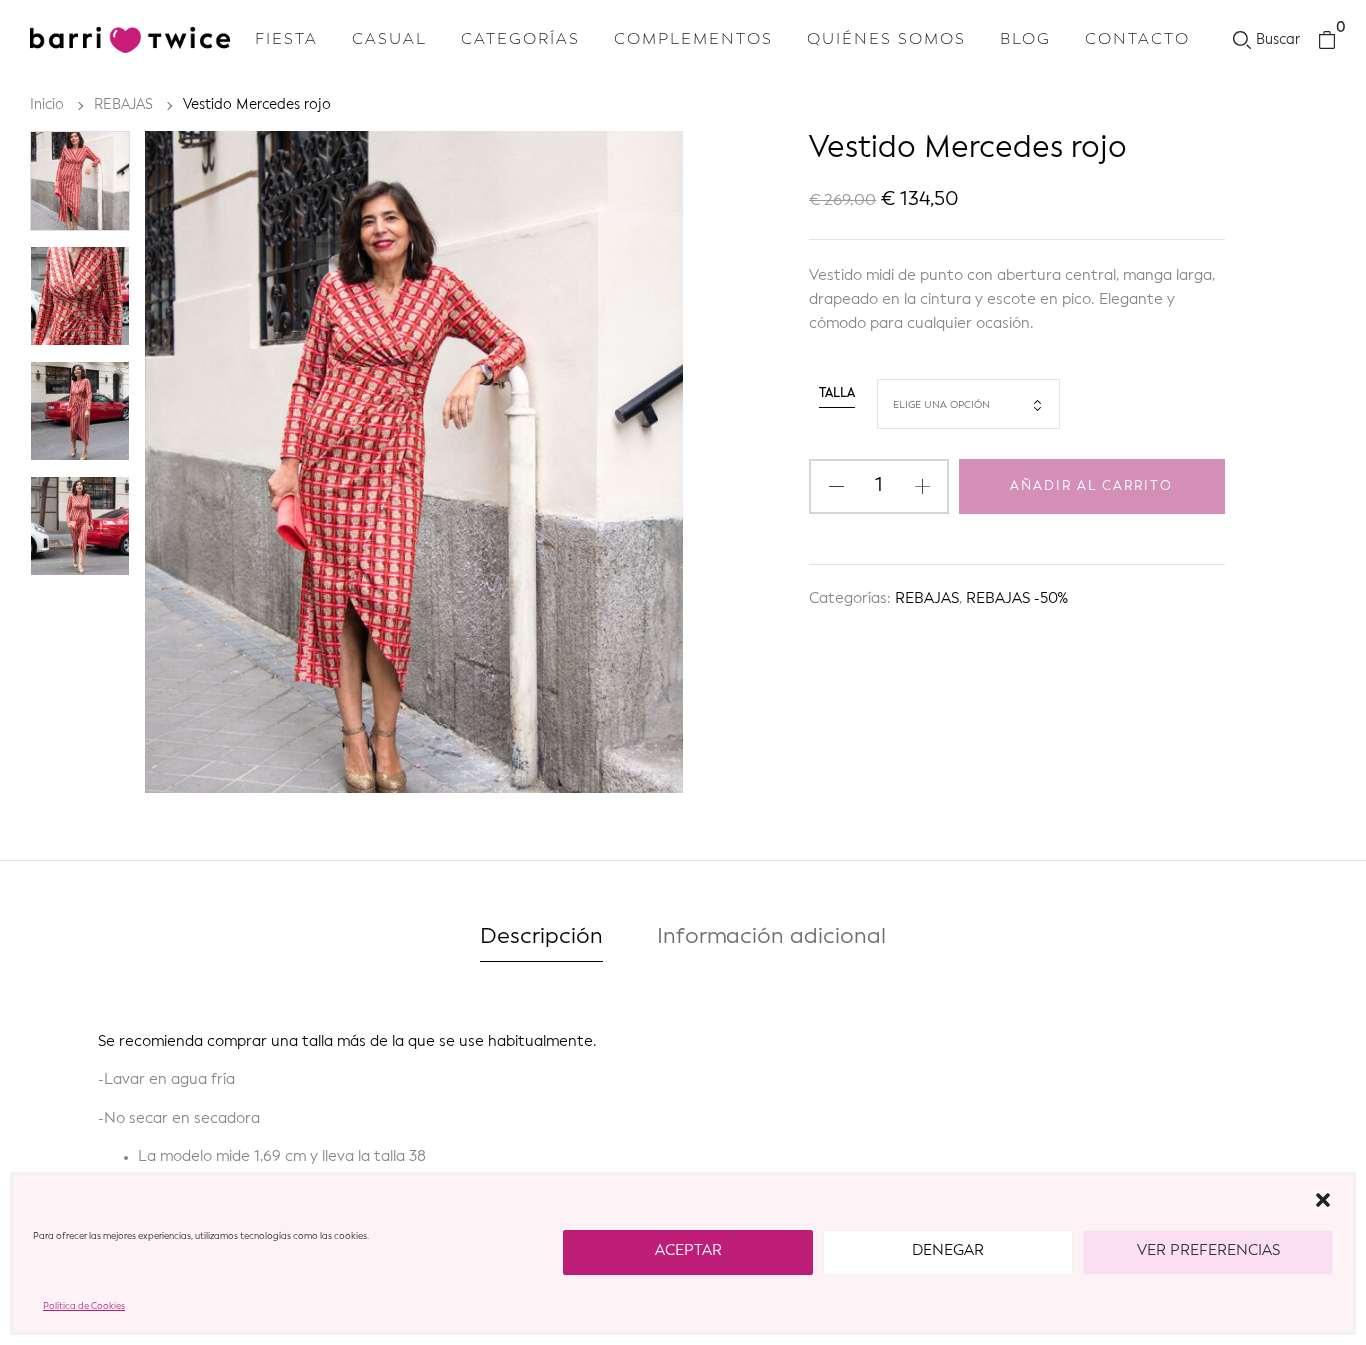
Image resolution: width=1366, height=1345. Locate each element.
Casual (389, 40)
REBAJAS (123, 105)
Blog (1025, 40)
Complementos (693, 40)
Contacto (1137, 40)
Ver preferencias (1208, 1251)
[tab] (541, 941)
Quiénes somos (886, 40)
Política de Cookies (84, 1306)
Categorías (520, 40)
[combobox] (968, 404)
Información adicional (771, 937)
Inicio (47, 105)
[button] (1323, 1200)
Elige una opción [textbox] (941, 405)
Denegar (948, 1251)
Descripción (541, 937)
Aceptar (688, 1251)
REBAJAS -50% (1017, 599)
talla (837, 394)
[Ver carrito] (1327, 40)
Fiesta (286, 40)
